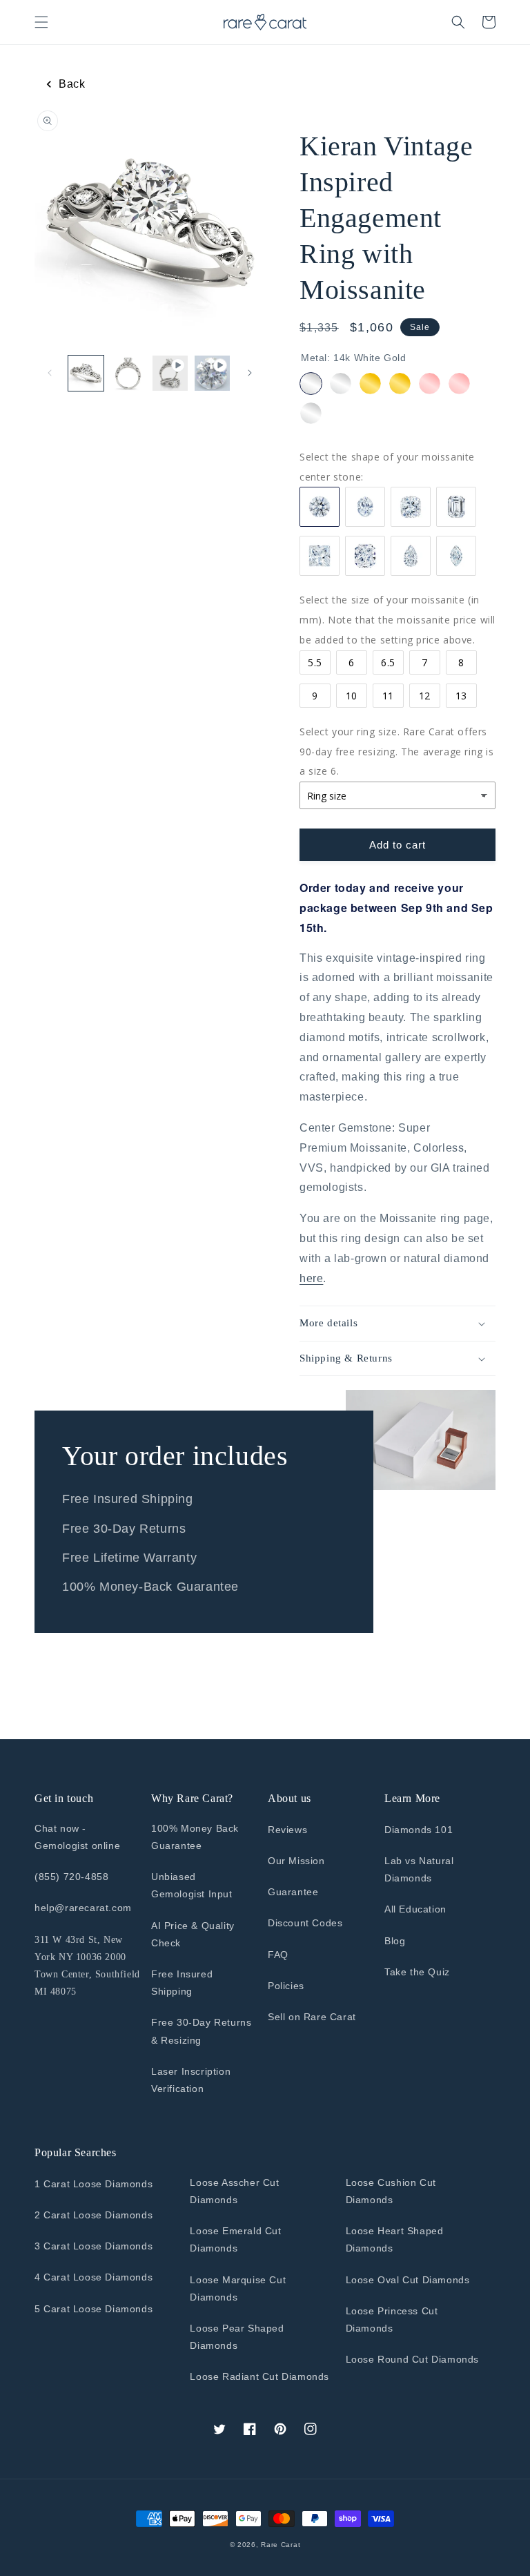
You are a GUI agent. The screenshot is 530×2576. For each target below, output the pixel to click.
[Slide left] (50, 373)
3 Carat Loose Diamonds (94, 2246)
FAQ (278, 1955)
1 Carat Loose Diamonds (94, 2184)
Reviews (287, 1830)
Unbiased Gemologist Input (192, 1885)
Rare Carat (281, 2545)
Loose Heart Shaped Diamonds (395, 2239)
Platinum (311, 413)
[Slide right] (250, 373)
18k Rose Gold (459, 384)
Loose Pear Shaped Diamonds (237, 2337)
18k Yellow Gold (400, 384)
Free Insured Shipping (182, 1983)
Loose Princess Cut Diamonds (392, 2320)
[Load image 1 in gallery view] (86, 373)
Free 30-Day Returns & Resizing (201, 2031)
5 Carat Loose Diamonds (94, 2309)
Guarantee (293, 1892)
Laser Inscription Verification (191, 2080)
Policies (286, 1986)
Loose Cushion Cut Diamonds (391, 2191)
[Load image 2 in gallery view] (128, 373)
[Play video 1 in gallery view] (170, 373)
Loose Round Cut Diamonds (412, 2359)
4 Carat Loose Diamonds (94, 2277)
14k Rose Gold (430, 384)
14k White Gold (311, 384)
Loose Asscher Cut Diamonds (234, 2191)
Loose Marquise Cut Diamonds (238, 2288)
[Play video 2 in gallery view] (212, 373)
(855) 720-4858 (71, 1877)
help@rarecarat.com (83, 1908)
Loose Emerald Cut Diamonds (235, 2239)
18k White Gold (341, 384)
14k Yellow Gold (370, 384)
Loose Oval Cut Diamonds (408, 2280)
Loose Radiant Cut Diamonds (259, 2376)
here (311, 1278)
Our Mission (296, 1861)
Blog (395, 1941)
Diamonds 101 (419, 1830)
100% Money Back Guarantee (195, 1837)
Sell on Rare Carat (312, 2017)
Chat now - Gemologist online (77, 1837)
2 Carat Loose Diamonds (94, 2215)
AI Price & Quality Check (193, 1934)
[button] (41, 22)
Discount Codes (305, 1923)
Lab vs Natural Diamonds (419, 1869)
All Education (415, 1909)
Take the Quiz (417, 1972)
